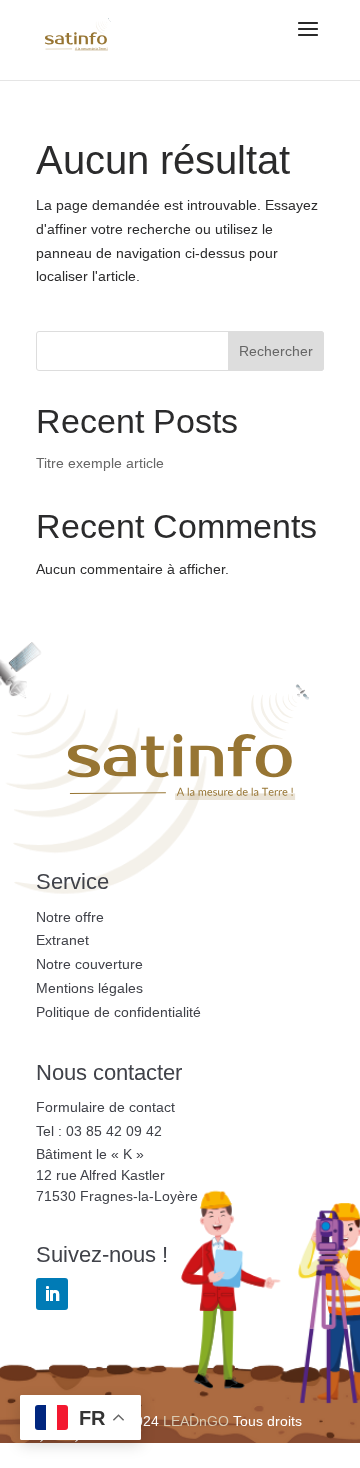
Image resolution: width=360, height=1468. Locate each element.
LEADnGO (196, 1421)
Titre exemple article (100, 463)
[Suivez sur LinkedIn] (52, 1294)
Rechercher (276, 351)
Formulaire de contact (105, 1107)
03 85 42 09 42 (114, 1131)
